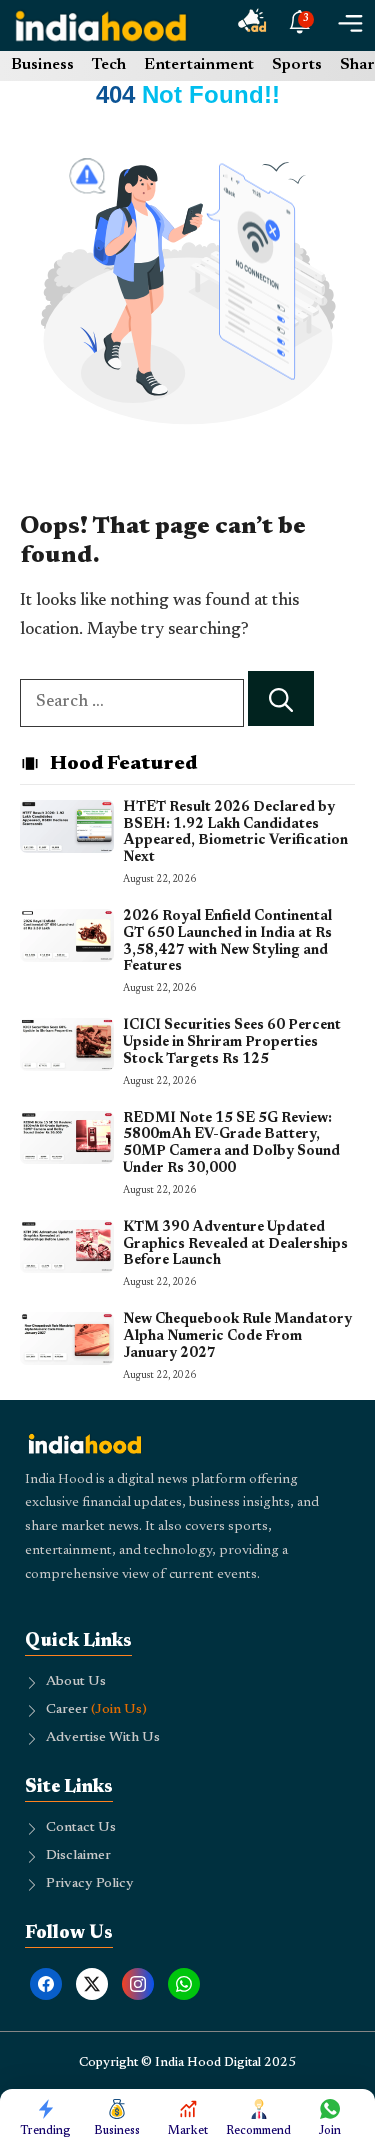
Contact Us (81, 1828)
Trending (45, 2131)
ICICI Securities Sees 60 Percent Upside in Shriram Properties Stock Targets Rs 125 (232, 1043)
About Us (76, 1682)
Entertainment (199, 65)
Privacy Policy (90, 1884)
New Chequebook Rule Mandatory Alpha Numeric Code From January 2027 (237, 1337)
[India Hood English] (101, 25)
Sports (297, 65)
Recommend (258, 2131)
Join (330, 2131)
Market (188, 2131)
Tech (109, 65)
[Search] (281, 698)
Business (42, 65)
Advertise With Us (103, 1738)
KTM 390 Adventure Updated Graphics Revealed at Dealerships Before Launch (235, 1245)
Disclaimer (78, 1856)
